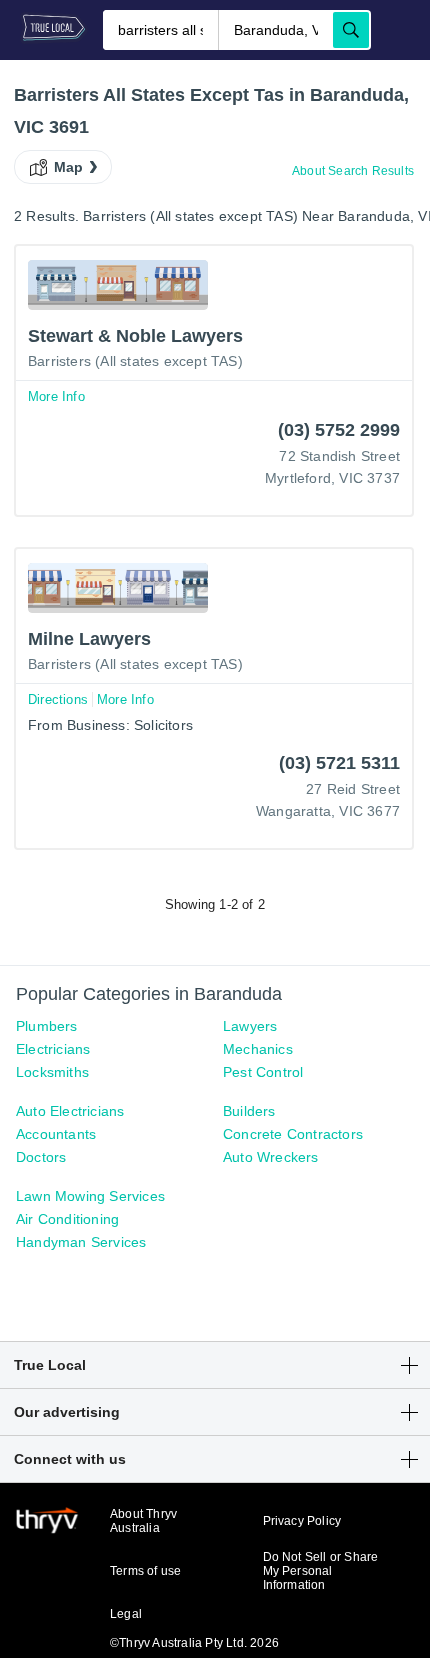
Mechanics (258, 1049)
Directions (58, 699)
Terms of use (145, 1571)
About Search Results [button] (353, 171)
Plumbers (47, 1026)
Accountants (56, 1134)
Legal (126, 1614)
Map (69, 167)
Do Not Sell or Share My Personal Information (321, 1571)
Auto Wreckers (271, 1157)
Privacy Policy (302, 1521)
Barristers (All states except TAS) (135, 361)
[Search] (351, 30)
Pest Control (263, 1072)
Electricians (53, 1049)
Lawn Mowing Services (90, 1196)
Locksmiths (52, 1072)
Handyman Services (81, 1242)
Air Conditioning (67, 1219)
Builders (249, 1111)
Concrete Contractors (293, 1134)
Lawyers (250, 1026)
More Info (56, 396)
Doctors (41, 1157)
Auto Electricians (70, 1111)
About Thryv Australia (143, 1521)
